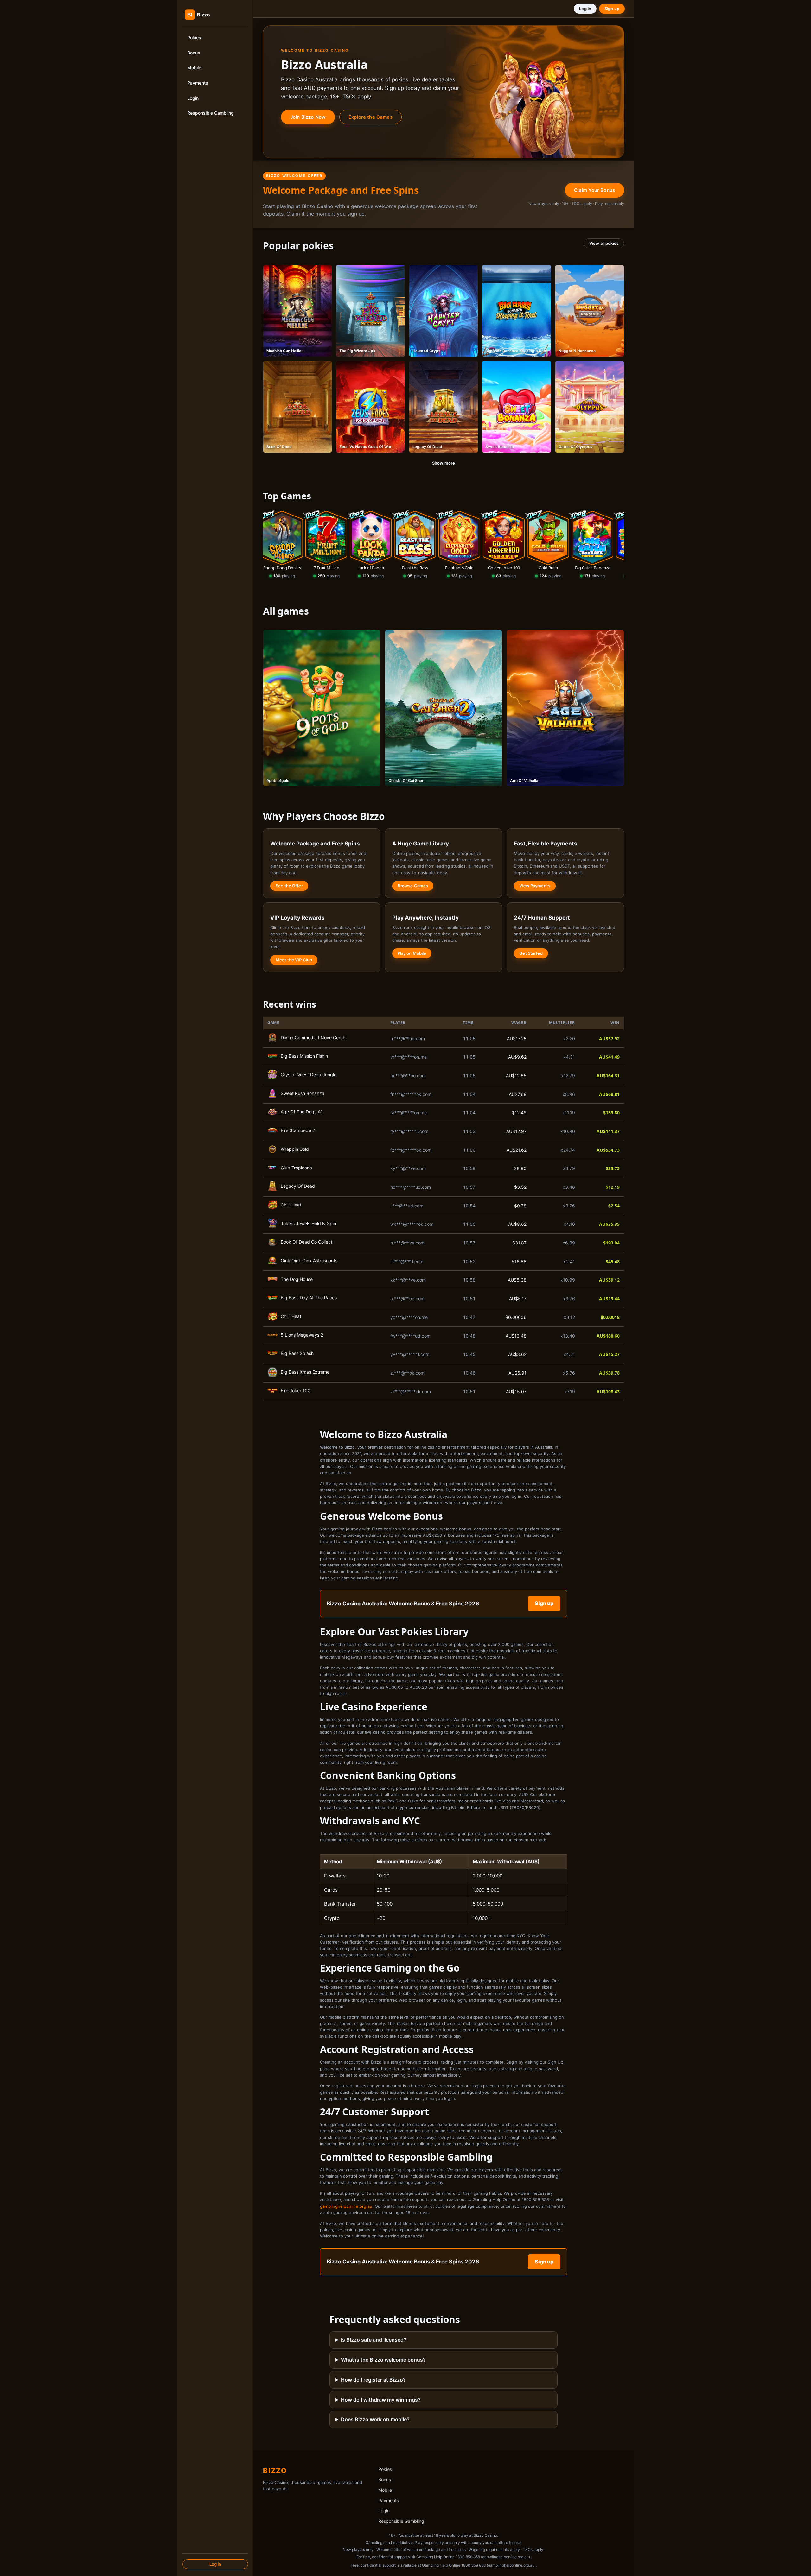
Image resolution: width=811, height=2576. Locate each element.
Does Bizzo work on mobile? (375, 2419)
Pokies (194, 38)
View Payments (535, 886)
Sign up (612, 9)
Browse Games (413, 886)
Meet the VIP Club (294, 960)
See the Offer (289, 886)
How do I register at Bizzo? (373, 2380)
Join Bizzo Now (308, 117)
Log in (215, 2564)
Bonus (194, 53)
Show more (444, 463)
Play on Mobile (412, 953)
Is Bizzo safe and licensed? (374, 2340)
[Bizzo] (209, 15)
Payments (198, 83)
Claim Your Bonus (594, 190)
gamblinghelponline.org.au (346, 2206)
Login (193, 98)
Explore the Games (370, 117)
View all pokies (604, 243)
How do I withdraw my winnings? (381, 2400)
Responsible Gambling (211, 113)
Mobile (194, 68)
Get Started (531, 953)
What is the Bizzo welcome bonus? (383, 2360)
